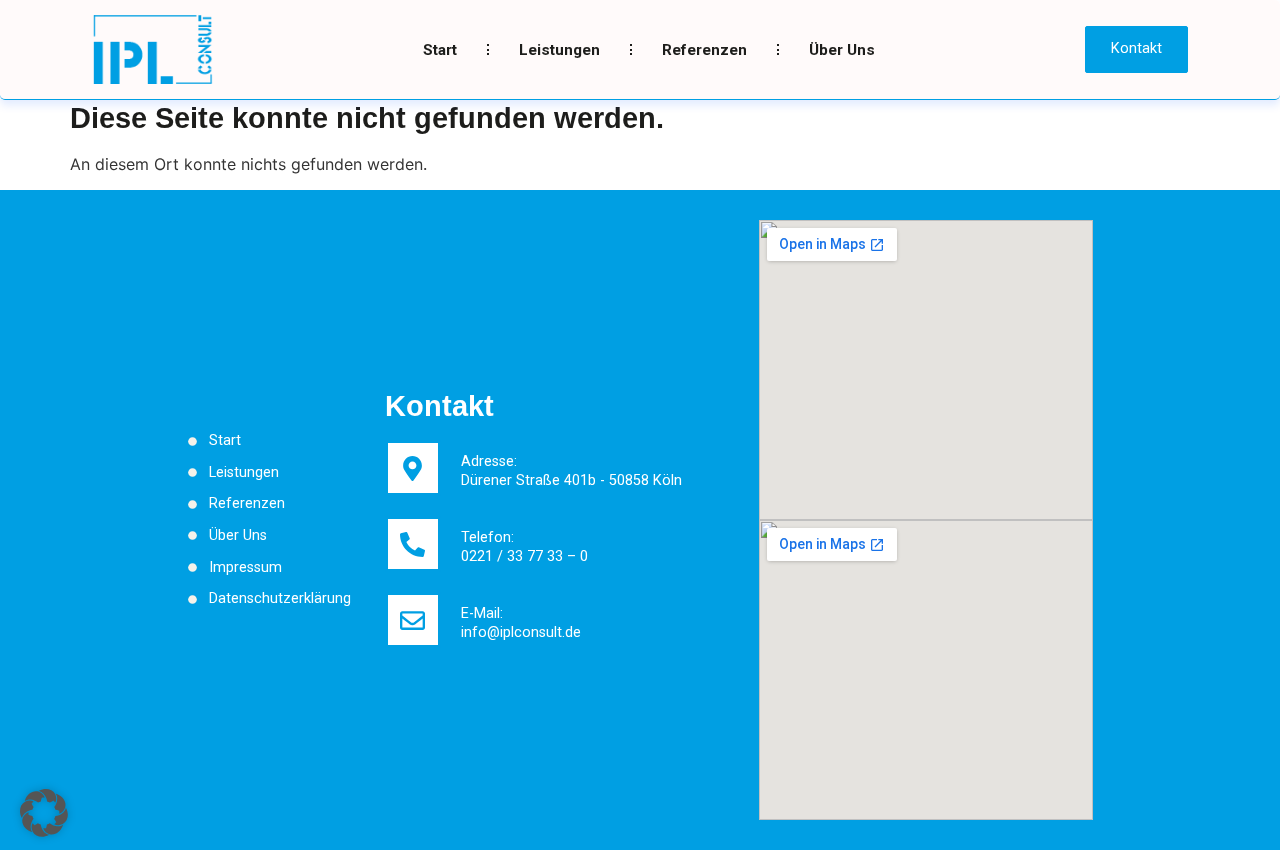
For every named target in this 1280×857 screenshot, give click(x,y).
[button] (44, 813)
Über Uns (842, 50)
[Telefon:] (413, 544)
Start (440, 50)
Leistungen (559, 50)
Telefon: (487, 537)
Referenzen (704, 50)
